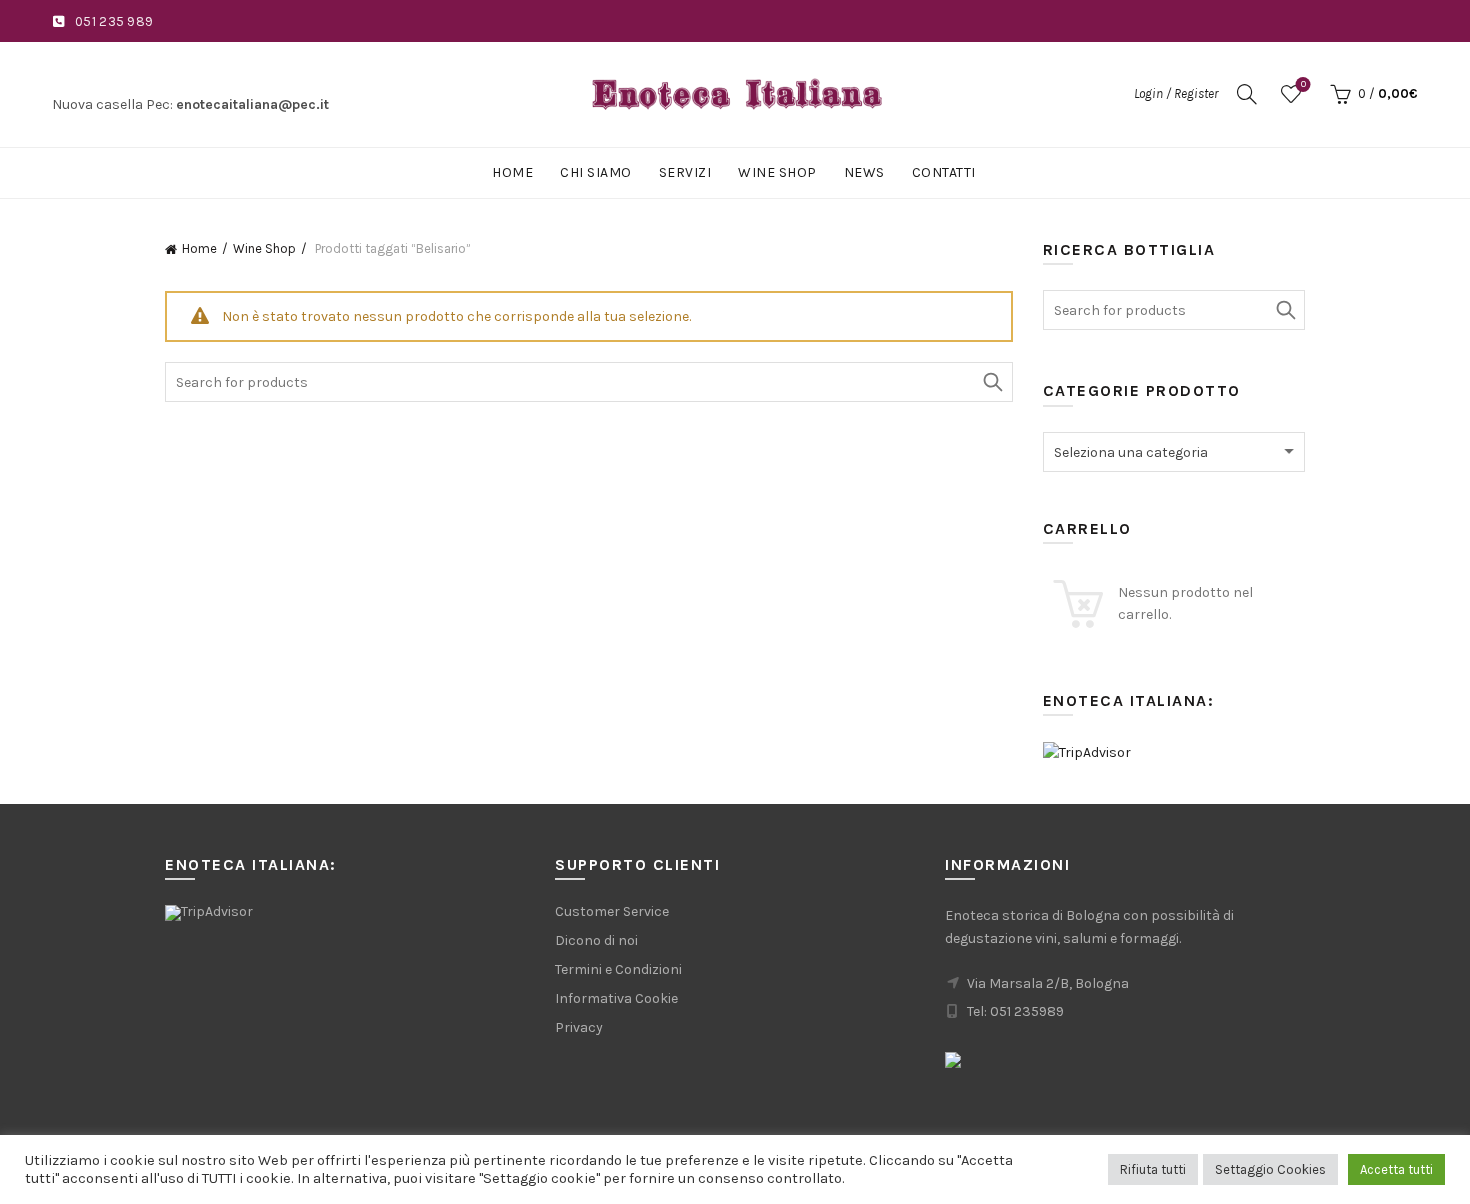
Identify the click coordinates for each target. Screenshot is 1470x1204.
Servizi (685, 172)
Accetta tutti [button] (1396, 1169)
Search (993, 382)
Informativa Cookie (616, 998)
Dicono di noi (596, 940)
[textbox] (1174, 453)
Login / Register (1176, 93)
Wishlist (1303, 84)
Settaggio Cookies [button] (1270, 1169)
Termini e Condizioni (618, 969)
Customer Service (612, 911)
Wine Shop (777, 172)
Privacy (579, 1027)
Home (512, 172)
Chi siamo (596, 172)
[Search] (1247, 94)
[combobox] (1174, 452)
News (864, 172)
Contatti (944, 172)
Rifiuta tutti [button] (1153, 1169)
